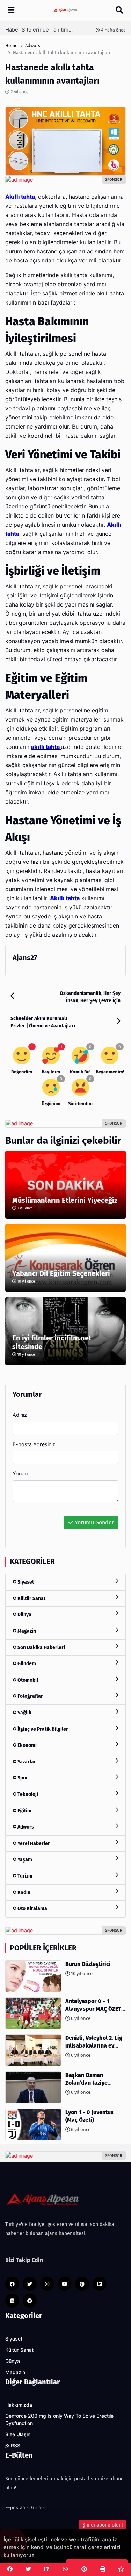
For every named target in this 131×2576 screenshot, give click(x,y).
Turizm (24, 1876)
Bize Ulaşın (18, 2434)
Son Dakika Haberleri (41, 1648)
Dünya (24, 1615)
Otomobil (27, 1680)
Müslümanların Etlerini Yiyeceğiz (65, 1200)
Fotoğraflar (30, 1696)
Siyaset (25, 1582)
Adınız (20, 1415)
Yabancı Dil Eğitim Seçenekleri (61, 1273)
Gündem (26, 1664)
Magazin (26, 1631)
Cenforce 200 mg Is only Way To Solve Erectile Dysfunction (59, 2420)
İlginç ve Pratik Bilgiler (42, 1729)
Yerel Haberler (33, 1843)
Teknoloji (27, 1794)
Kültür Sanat (31, 1598)
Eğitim (24, 1811)
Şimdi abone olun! (103, 2525)
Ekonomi (27, 1745)
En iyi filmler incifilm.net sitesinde (52, 1342)
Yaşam (24, 1860)
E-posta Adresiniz (34, 1444)
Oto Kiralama (32, 1909)
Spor (22, 1778)
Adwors (25, 1827)
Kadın (23, 1892)
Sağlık (24, 1713)
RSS (15, 2446)
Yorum (20, 1473)
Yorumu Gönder (94, 1522)
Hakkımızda (19, 2405)
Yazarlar (26, 1762)
